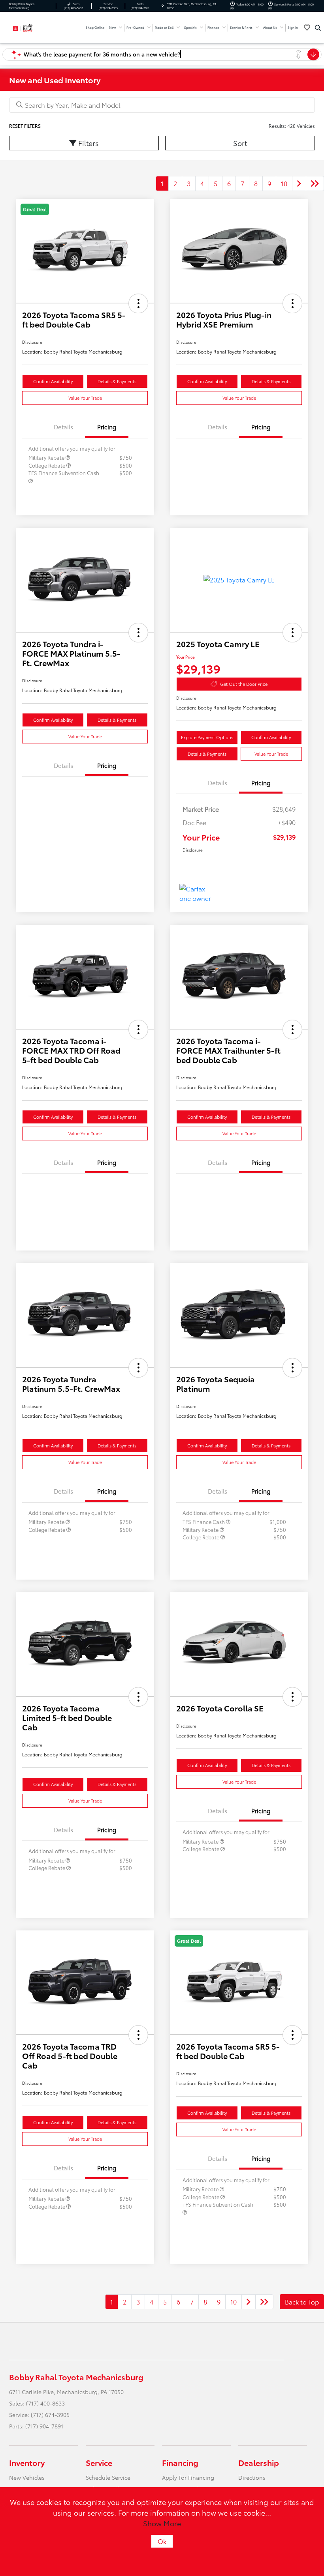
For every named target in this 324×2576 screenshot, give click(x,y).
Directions (252, 2477)
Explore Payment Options (207, 737)
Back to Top (302, 2302)
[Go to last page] (315, 183)
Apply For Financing (188, 2477)
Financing (180, 2462)
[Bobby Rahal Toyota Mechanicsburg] (30, 27)
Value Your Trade (85, 398)
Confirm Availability (53, 381)
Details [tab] (63, 427)
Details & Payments (117, 381)
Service (99, 2462)
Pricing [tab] (107, 427)
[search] (318, 28)
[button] (138, 303)
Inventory (27, 2462)
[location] (163, 6)
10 (284, 183)
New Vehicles (27, 2477)
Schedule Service (108, 2477)
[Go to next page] (299, 183)
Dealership (259, 2462)
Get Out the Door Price (244, 684)
